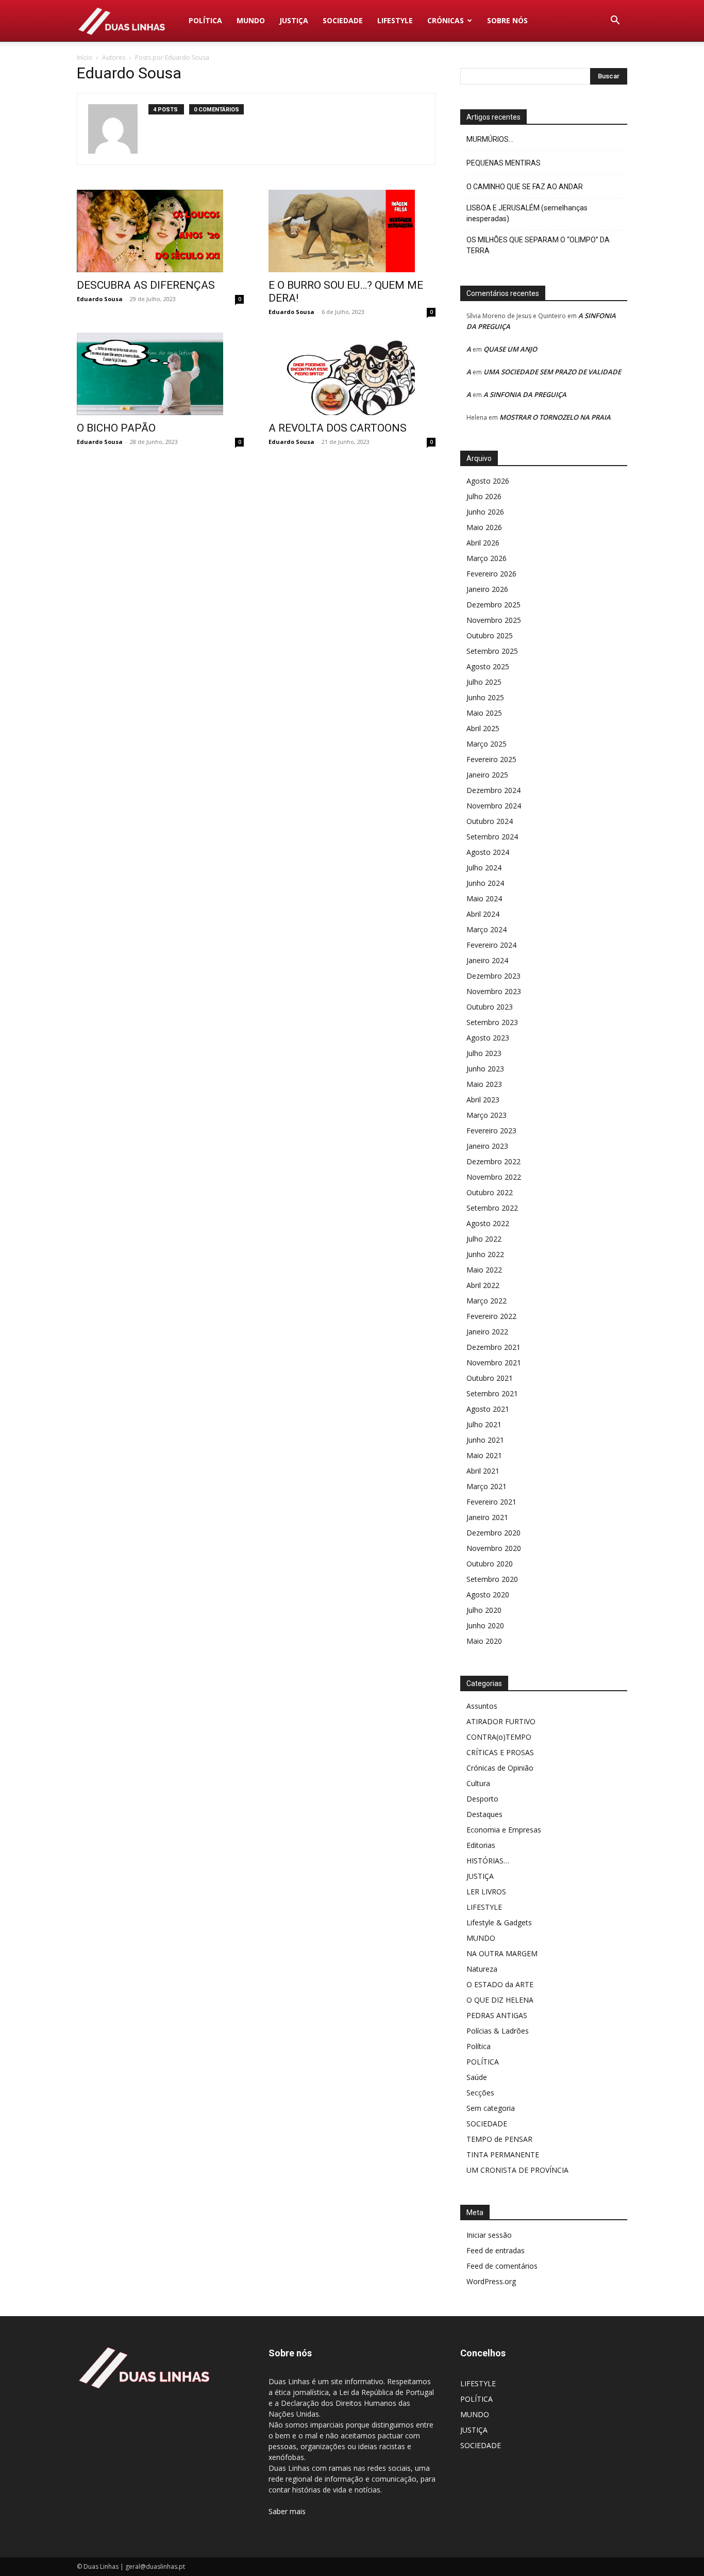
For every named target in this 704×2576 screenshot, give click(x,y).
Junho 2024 (485, 883)
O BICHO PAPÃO (116, 428)
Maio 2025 (484, 713)
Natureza (482, 1969)
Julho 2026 (484, 496)
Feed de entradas (496, 2250)
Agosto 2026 (488, 481)
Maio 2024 (484, 898)
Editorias (481, 1845)
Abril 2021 (483, 1471)
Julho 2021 (484, 1424)
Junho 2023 (485, 1069)
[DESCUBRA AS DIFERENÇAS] (160, 231)
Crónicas (446, 20)
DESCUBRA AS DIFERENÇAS (146, 285)
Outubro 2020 (490, 1564)
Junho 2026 (485, 512)
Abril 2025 (483, 728)
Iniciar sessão (489, 2235)
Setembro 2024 (492, 837)
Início (85, 57)
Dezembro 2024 (493, 790)
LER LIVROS (486, 1892)
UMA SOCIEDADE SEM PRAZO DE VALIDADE (552, 372)
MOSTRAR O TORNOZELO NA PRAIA (555, 417)
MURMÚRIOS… (490, 139)
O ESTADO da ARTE (500, 1984)
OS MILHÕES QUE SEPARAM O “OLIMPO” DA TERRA (538, 245)
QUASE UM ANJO (510, 349)
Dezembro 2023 (493, 976)
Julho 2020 (484, 1610)
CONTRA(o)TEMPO (499, 1737)
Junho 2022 (485, 1254)
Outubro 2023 (490, 1007)
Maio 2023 (484, 1084)
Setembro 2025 (492, 651)
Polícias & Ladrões (498, 2031)
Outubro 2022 (490, 1192)
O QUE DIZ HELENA (500, 2000)
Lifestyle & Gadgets (499, 1922)
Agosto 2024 (488, 852)
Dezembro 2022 (493, 1161)
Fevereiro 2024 (491, 945)
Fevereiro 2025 (491, 759)
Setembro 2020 (492, 1579)
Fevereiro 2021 (491, 1502)
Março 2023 (487, 1115)
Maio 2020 (484, 1641)
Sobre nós (507, 20)
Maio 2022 (484, 1270)
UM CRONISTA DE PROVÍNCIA (517, 2170)
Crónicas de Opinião (500, 1768)
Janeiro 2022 (487, 1332)
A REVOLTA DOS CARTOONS (338, 428)
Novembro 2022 (494, 1177)
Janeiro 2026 (487, 589)
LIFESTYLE (395, 20)
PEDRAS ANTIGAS (497, 2015)
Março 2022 (487, 1301)
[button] (615, 21)
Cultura (478, 1783)
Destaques (484, 1814)
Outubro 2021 (490, 1378)
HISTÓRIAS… (488, 1861)
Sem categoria (491, 2108)
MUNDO (251, 20)
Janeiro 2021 (487, 1517)
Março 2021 (487, 1486)
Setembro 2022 (492, 1208)
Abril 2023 (483, 1100)
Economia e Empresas (504, 1830)
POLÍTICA (205, 20)
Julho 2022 (484, 1239)
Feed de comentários (502, 2266)
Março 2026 (487, 558)
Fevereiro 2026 (491, 574)
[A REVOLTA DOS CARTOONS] (352, 374)
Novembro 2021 (494, 1363)
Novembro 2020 (494, 1548)
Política (479, 2046)
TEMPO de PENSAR (499, 2139)
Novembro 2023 (494, 991)
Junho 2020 (485, 1625)
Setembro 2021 (492, 1393)
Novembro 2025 (494, 620)
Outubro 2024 (490, 821)
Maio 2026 (484, 527)
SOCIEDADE (343, 20)
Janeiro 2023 (487, 1146)
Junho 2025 (485, 697)
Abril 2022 (483, 1285)
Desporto (482, 1799)
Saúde (477, 2077)
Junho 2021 (485, 1440)
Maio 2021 (484, 1455)
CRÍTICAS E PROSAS (500, 1752)
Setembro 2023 (492, 1022)
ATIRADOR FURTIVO (501, 1721)
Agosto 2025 (488, 666)
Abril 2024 (483, 914)
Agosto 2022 (488, 1223)
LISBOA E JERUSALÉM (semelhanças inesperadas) (527, 213)
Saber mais (287, 2511)
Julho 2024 (484, 868)
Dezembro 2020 (493, 1533)
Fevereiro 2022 (491, 1316)
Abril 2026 (483, 543)
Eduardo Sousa (100, 299)
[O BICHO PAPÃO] (160, 374)
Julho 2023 (484, 1053)
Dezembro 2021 (493, 1347)
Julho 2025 (484, 682)
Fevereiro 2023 (491, 1130)
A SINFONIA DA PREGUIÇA (525, 394)
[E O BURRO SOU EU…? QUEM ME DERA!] (352, 231)
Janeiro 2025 (487, 775)
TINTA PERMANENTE (503, 2154)
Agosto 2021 (488, 1409)
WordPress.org (491, 2281)
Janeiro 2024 (487, 960)
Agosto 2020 (488, 1595)
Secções (480, 2093)
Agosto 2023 (488, 1038)
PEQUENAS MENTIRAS (504, 163)
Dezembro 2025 (493, 605)
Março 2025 (487, 744)
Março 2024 (487, 929)
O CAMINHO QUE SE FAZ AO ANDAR (525, 187)
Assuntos (482, 1706)
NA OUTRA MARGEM (502, 1953)
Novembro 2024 (494, 806)
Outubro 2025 (490, 635)
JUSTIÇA (294, 20)
